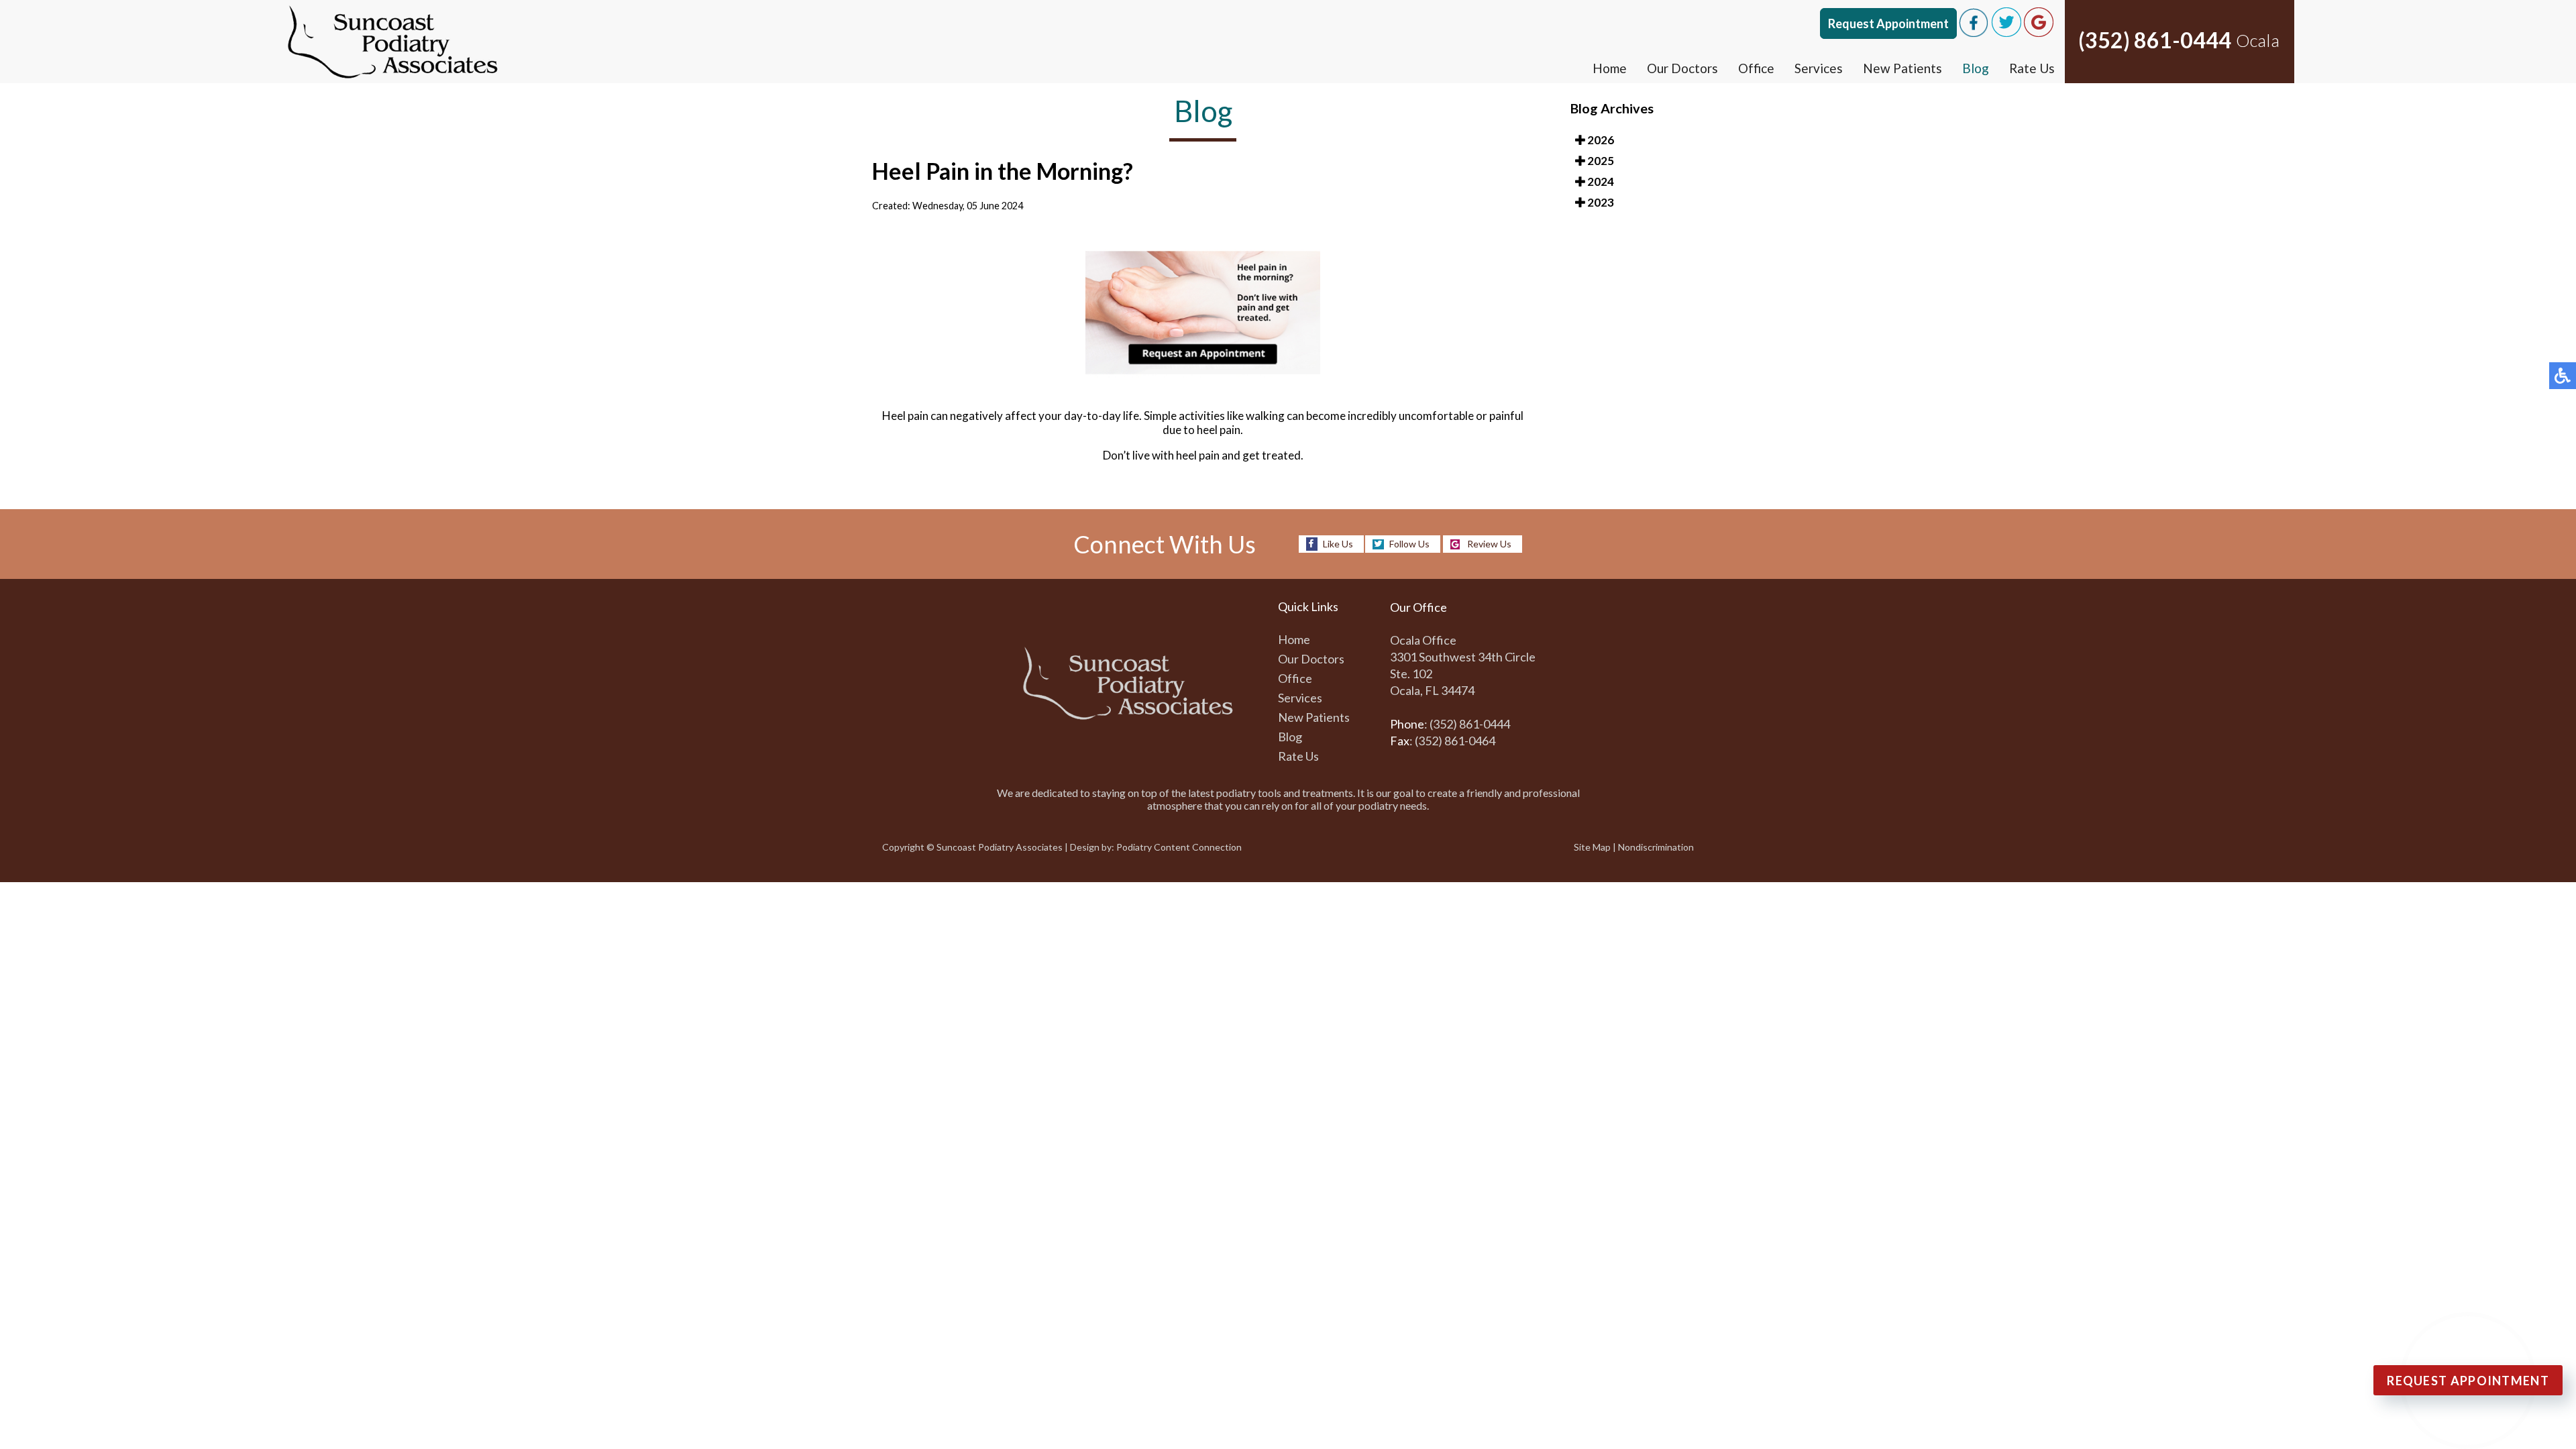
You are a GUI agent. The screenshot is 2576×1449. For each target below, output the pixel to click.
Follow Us (1409, 544)
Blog (1976, 68)
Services (1819, 68)
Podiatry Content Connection (1179, 847)
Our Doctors (1682, 68)
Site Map (1592, 847)
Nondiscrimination (1656, 847)
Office (1756, 68)
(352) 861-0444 (2155, 40)
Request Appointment (1888, 23)
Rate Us (2032, 68)
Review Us (1489, 544)
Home (1610, 68)
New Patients (1902, 68)
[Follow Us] (2006, 33)
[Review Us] (2039, 33)
